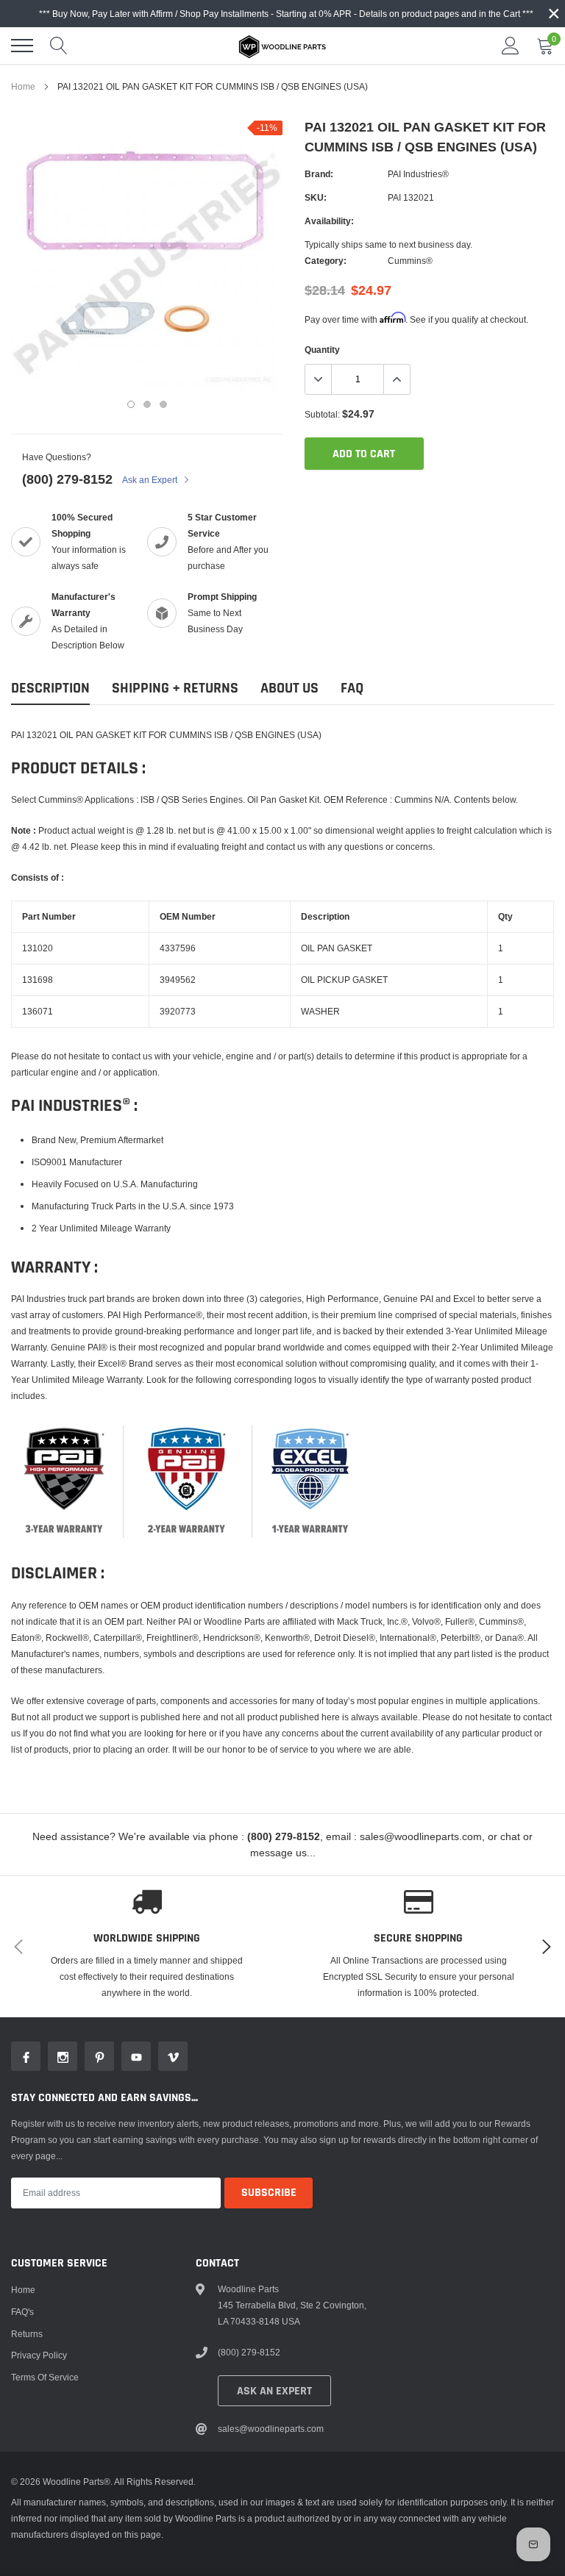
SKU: (316, 197)
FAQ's (22, 2312)
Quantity (322, 350)
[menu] (22, 46)
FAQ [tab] (352, 688)
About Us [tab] (289, 688)
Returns (27, 2334)
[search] (59, 46)
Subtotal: (322, 414)
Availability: (329, 221)
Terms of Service (45, 2377)
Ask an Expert (151, 480)
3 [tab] (163, 404)
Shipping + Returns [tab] (175, 688)
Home (23, 86)
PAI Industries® (418, 174)
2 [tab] (147, 404)
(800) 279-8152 (67, 479)
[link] (26, 2056)
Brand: (319, 174)
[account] (511, 45)
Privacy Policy (39, 2355)
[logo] (282, 46)
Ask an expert (274, 2391)
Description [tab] (50, 688)
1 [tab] (131, 404)
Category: (326, 261)
